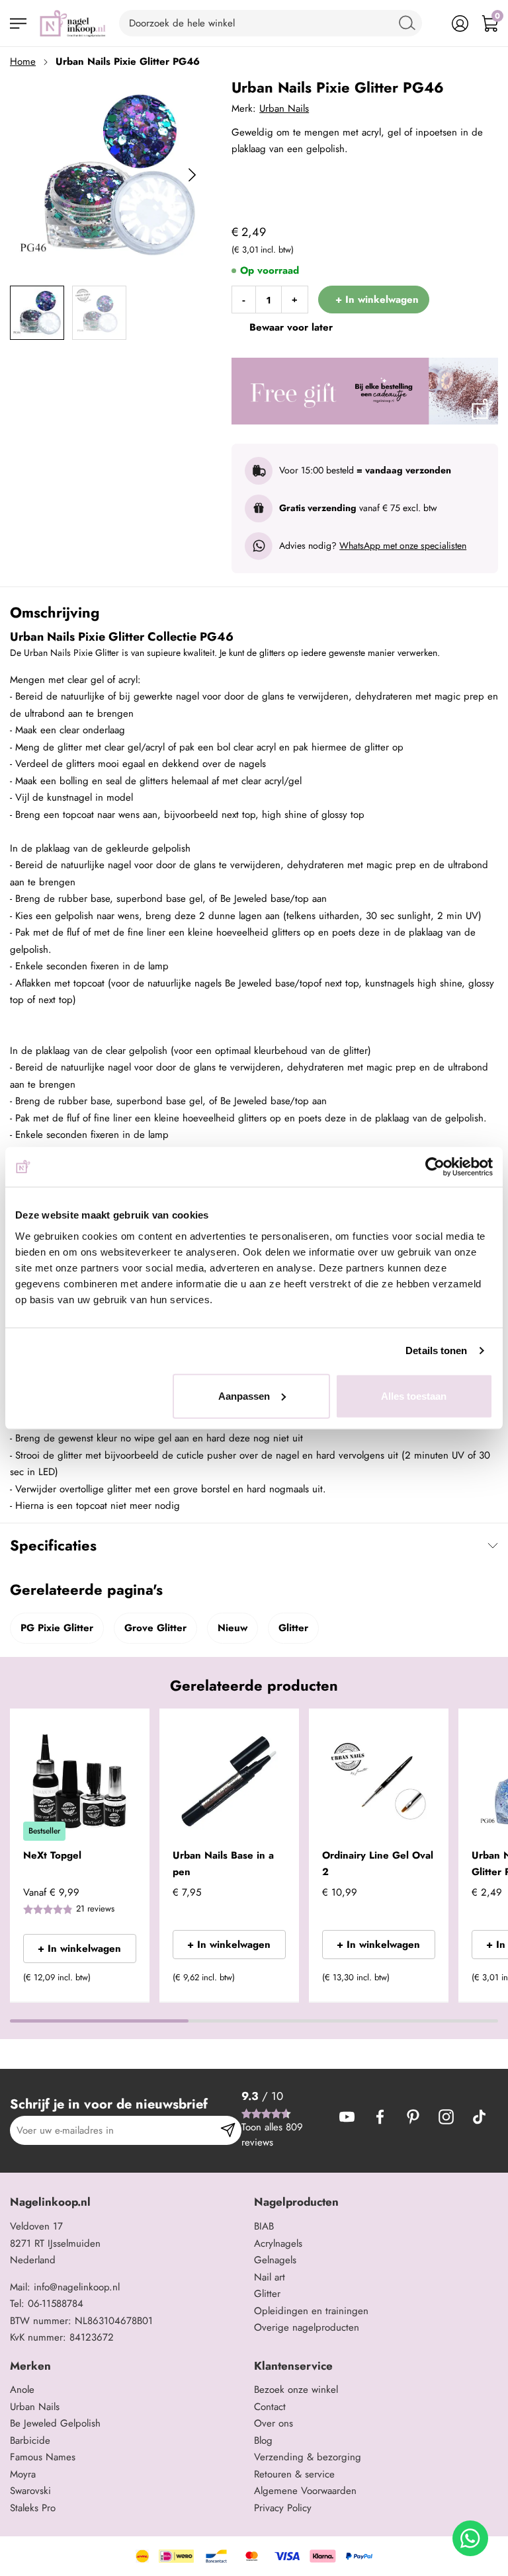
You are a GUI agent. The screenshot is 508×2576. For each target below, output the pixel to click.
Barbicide (30, 2440)
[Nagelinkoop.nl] (73, 23)
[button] (120, 1982)
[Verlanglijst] (430, 23)
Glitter (293, 1628)
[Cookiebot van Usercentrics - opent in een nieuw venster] (435, 1167)
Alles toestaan (414, 1395)
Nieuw (233, 1628)
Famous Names (43, 2457)
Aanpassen (244, 1395)
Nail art (270, 2277)
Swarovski (30, 2491)
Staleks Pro (33, 2508)
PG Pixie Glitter (57, 1628)
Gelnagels (275, 2260)
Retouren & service (294, 2474)
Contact (270, 2407)
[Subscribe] (228, 2130)
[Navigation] (18, 23)
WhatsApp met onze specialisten (403, 545)
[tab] (127, 2202)
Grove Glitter (155, 1628)
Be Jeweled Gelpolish (55, 2423)
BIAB (264, 2226)
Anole (22, 2390)
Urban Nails (284, 108)
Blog (263, 2440)
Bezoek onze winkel (296, 2390)
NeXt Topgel (52, 1855)
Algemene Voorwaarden (305, 2491)
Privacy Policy (283, 2508)
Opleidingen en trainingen (311, 2311)
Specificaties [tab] (53, 1545)
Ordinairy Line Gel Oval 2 (378, 1864)
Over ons (274, 2423)
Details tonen (436, 1350)
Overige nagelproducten (307, 2327)
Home (23, 61)
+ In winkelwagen (79, 1949)
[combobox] (271, 23)
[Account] (460, 23)
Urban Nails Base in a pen (223, 1864)
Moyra (23, 2474)
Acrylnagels (278, 2243)
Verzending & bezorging (308, 2457)
